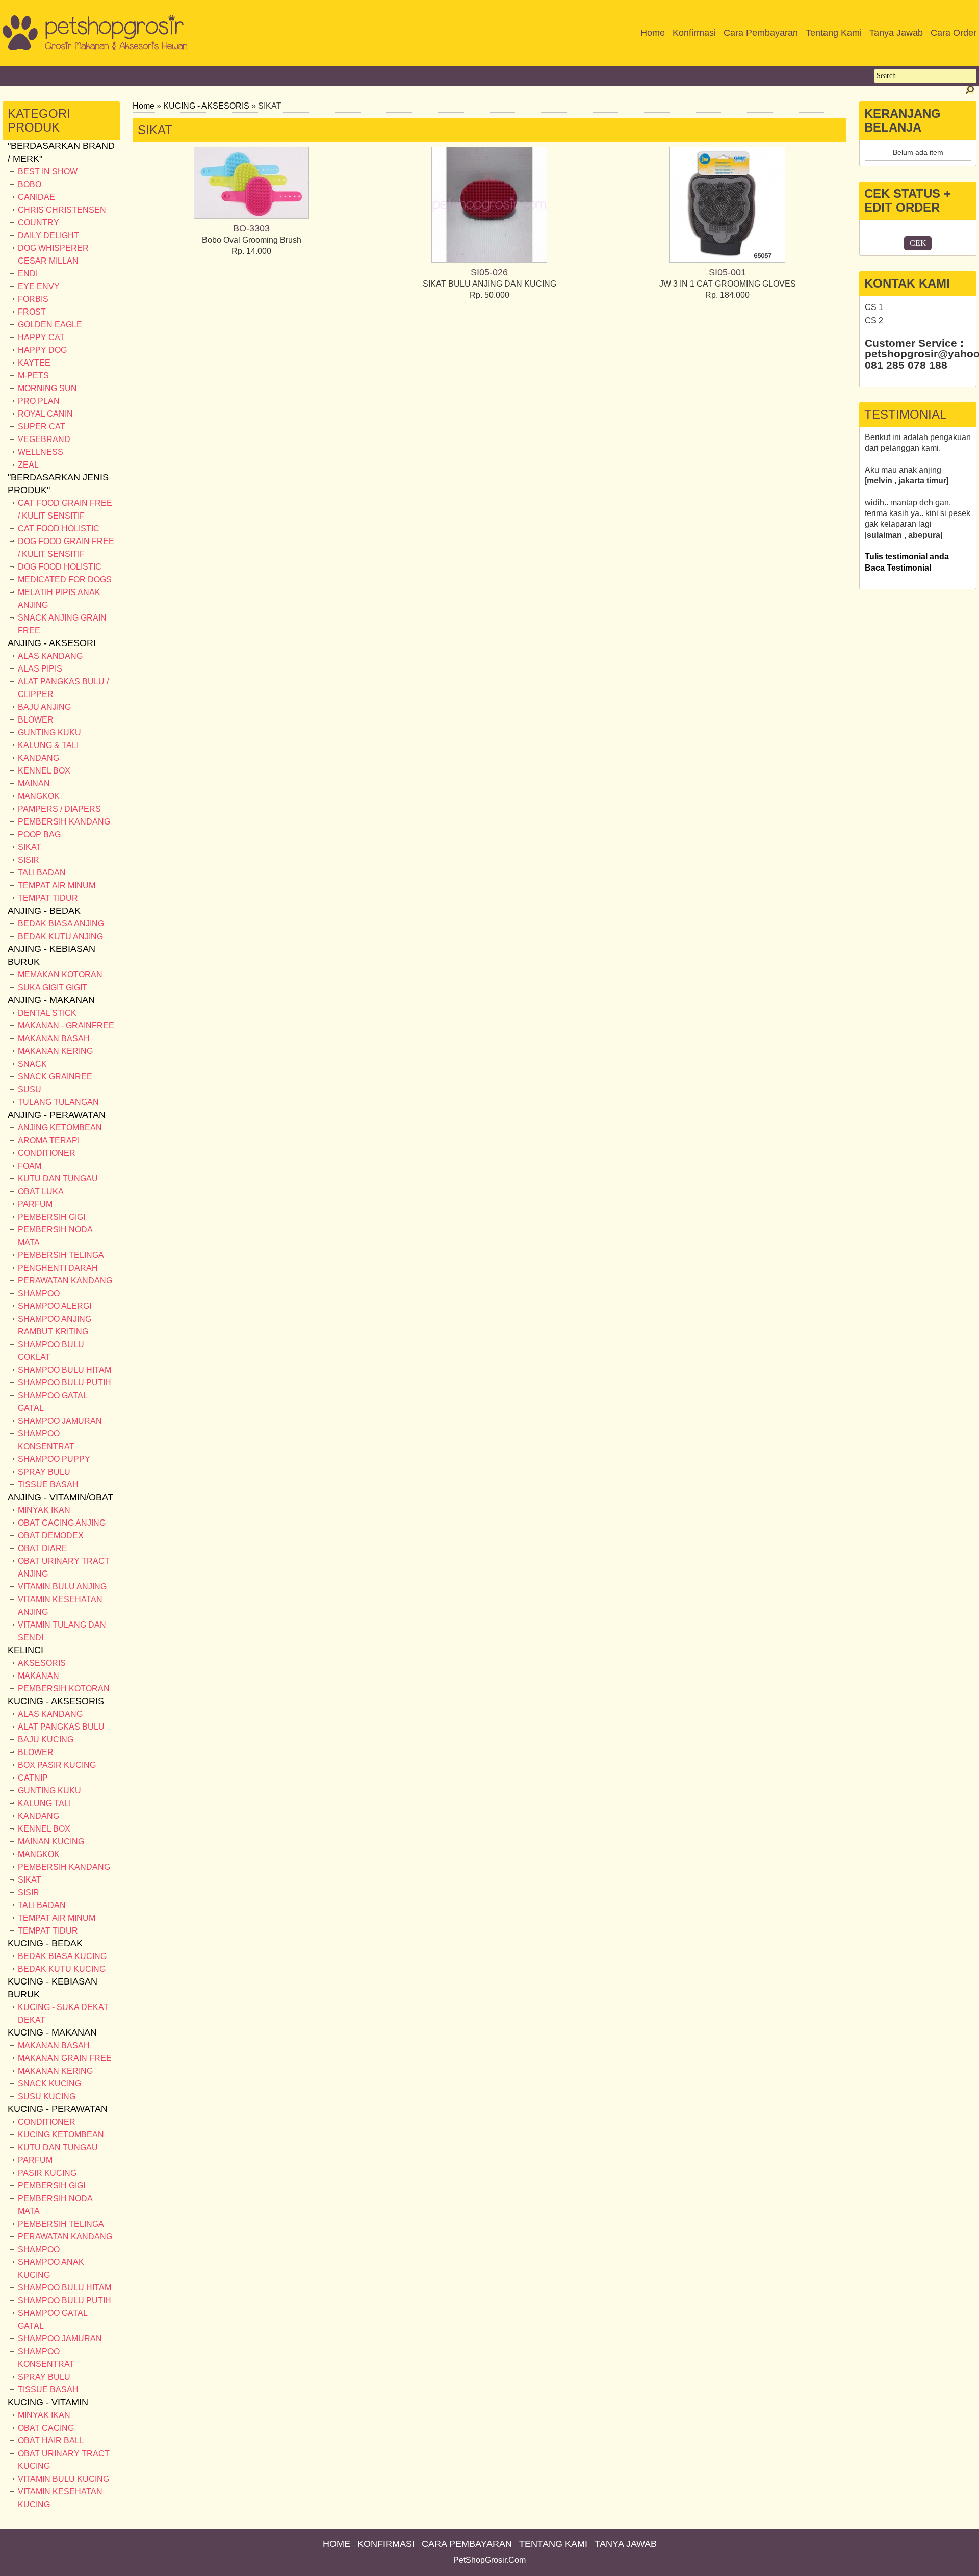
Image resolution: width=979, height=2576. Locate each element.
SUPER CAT (42, 427)
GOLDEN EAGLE (50, 325)
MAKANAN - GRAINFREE (66, 1026)
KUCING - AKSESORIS (56, 1701)
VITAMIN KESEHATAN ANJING (60, 1606)
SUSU (30, 1089)
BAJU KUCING (46, 1740)
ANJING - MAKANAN (51, 1000)
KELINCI (25, 1650)
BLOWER (36, 720)
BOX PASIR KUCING (57, 1765)
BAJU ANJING (44, 707)
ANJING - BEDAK (44, 911)
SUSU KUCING (47, 2096)
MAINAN (34, 783)
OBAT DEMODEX (51, 1536)
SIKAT (30, 847)
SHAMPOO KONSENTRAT (46, 1440)
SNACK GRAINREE (55, 1077)
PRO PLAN (39, 401)
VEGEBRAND (44, 439)
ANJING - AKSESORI (52, 643)
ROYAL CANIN (45, 414)
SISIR (29, 860)
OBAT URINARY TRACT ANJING (64, 1567)
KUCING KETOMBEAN (61, 2135)
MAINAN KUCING (51, 1841)
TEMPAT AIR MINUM (57, 885)
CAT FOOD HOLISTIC (59, 529)
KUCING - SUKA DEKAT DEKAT (63, 2014)
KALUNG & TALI (48, 745)
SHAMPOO (39, 1293)
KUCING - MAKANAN (52, 2032)
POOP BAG (39, 834)
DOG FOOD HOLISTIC (60, 567)
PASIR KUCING (47, 2173)
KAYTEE (34, 363)
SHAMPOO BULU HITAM (65, 1370)
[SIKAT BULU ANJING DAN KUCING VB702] (489, 260)
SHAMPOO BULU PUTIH (65, 1383)
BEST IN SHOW (48, 172)
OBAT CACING (46, 2428)
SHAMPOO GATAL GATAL (53, 1402)
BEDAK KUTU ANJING (60, 936)
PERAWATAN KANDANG (65, 1281)
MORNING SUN (47, 388)
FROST (32, 312)
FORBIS (33, 299)
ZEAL (28, 465)
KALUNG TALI (44, 1803)
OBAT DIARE (43, 1548)
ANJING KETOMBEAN (60, 1128)
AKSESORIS (42, 1663)
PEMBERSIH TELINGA (61, 1255)
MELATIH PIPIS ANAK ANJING (59, 599)
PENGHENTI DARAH (58, 1268)
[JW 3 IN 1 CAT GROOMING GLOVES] (727, 260)
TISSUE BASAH (48, 1485)
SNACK (32, 1064)
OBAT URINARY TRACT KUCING (64, 2460)
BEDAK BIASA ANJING (61, 924)
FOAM (30, 1166)
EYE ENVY (39, 286)
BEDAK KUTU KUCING (62, 1969)
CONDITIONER (47, 1153)
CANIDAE (36, 197)
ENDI (28, 274)
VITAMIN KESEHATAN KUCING (60, 2498)
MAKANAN (38, 1676)
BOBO (30, 184)
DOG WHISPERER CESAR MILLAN (53, 254)
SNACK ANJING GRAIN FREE (62, 624)
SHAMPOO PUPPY (54, 1459)
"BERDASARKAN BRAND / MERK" (61, 152)
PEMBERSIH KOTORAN (64, 1689)
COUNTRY (38, 223)
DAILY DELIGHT (48, 235)
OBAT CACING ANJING (62, 1523)
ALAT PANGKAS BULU (61, 1727)
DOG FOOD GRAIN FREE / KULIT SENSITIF (66, 548)
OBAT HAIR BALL (51, 2441)
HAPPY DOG (42, 350)
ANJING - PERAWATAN (57, 1115)
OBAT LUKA (41, 1191)
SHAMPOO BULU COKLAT (51, 1351)
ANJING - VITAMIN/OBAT (60, 1497)
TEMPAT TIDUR (48, 898)
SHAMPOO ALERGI (55, 1306)
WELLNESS (41, 452)
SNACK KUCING (49, 2084)
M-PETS (33, 376)
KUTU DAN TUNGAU (58, 1179)
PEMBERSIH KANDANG (64, 822)
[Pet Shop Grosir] (95, 48)
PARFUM (35, 1204)
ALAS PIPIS (40, 669)
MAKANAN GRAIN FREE (65, 2058)
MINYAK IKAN (44, 1510)
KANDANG (38, 758)
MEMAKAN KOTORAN (60, 975)
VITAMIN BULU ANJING (62, 1587)
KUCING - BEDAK (45, 1943)
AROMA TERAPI (49, 1140)
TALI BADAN (42, 873)
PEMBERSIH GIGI (51, 1217)
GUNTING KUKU (49, 732)
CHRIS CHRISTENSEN (62, 210)
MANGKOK (39, 796)
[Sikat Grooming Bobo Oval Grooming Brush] (251, 216)
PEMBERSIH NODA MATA (55, 1236)
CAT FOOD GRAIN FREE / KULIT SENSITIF (65, 509)
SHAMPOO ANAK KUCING (51, 2269)
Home (144, 106)
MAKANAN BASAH (54, 1038)
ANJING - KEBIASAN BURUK (51, 955)
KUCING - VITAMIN (48, 2402)
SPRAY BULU (44, 1472)
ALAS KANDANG (50, 656)
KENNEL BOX (44, 771)
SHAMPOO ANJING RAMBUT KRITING (55, 1325)
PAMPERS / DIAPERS (59, 809)
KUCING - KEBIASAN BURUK (53, 1988)
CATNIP (33, 1778)
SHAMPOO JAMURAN (60, 1421)
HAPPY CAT (41, 337)
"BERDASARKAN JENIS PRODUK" (58, 484)
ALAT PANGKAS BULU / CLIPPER (63, 688)
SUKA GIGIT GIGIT (53, 987)
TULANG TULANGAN (58, 1102)
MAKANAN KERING (55, 1051)
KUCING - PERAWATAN (58, 2109)
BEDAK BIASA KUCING (62, 1956)
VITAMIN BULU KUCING (63, 2479)
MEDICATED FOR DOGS (65, 579)
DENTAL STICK (47, 1013)
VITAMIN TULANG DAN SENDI (62, 1631)
